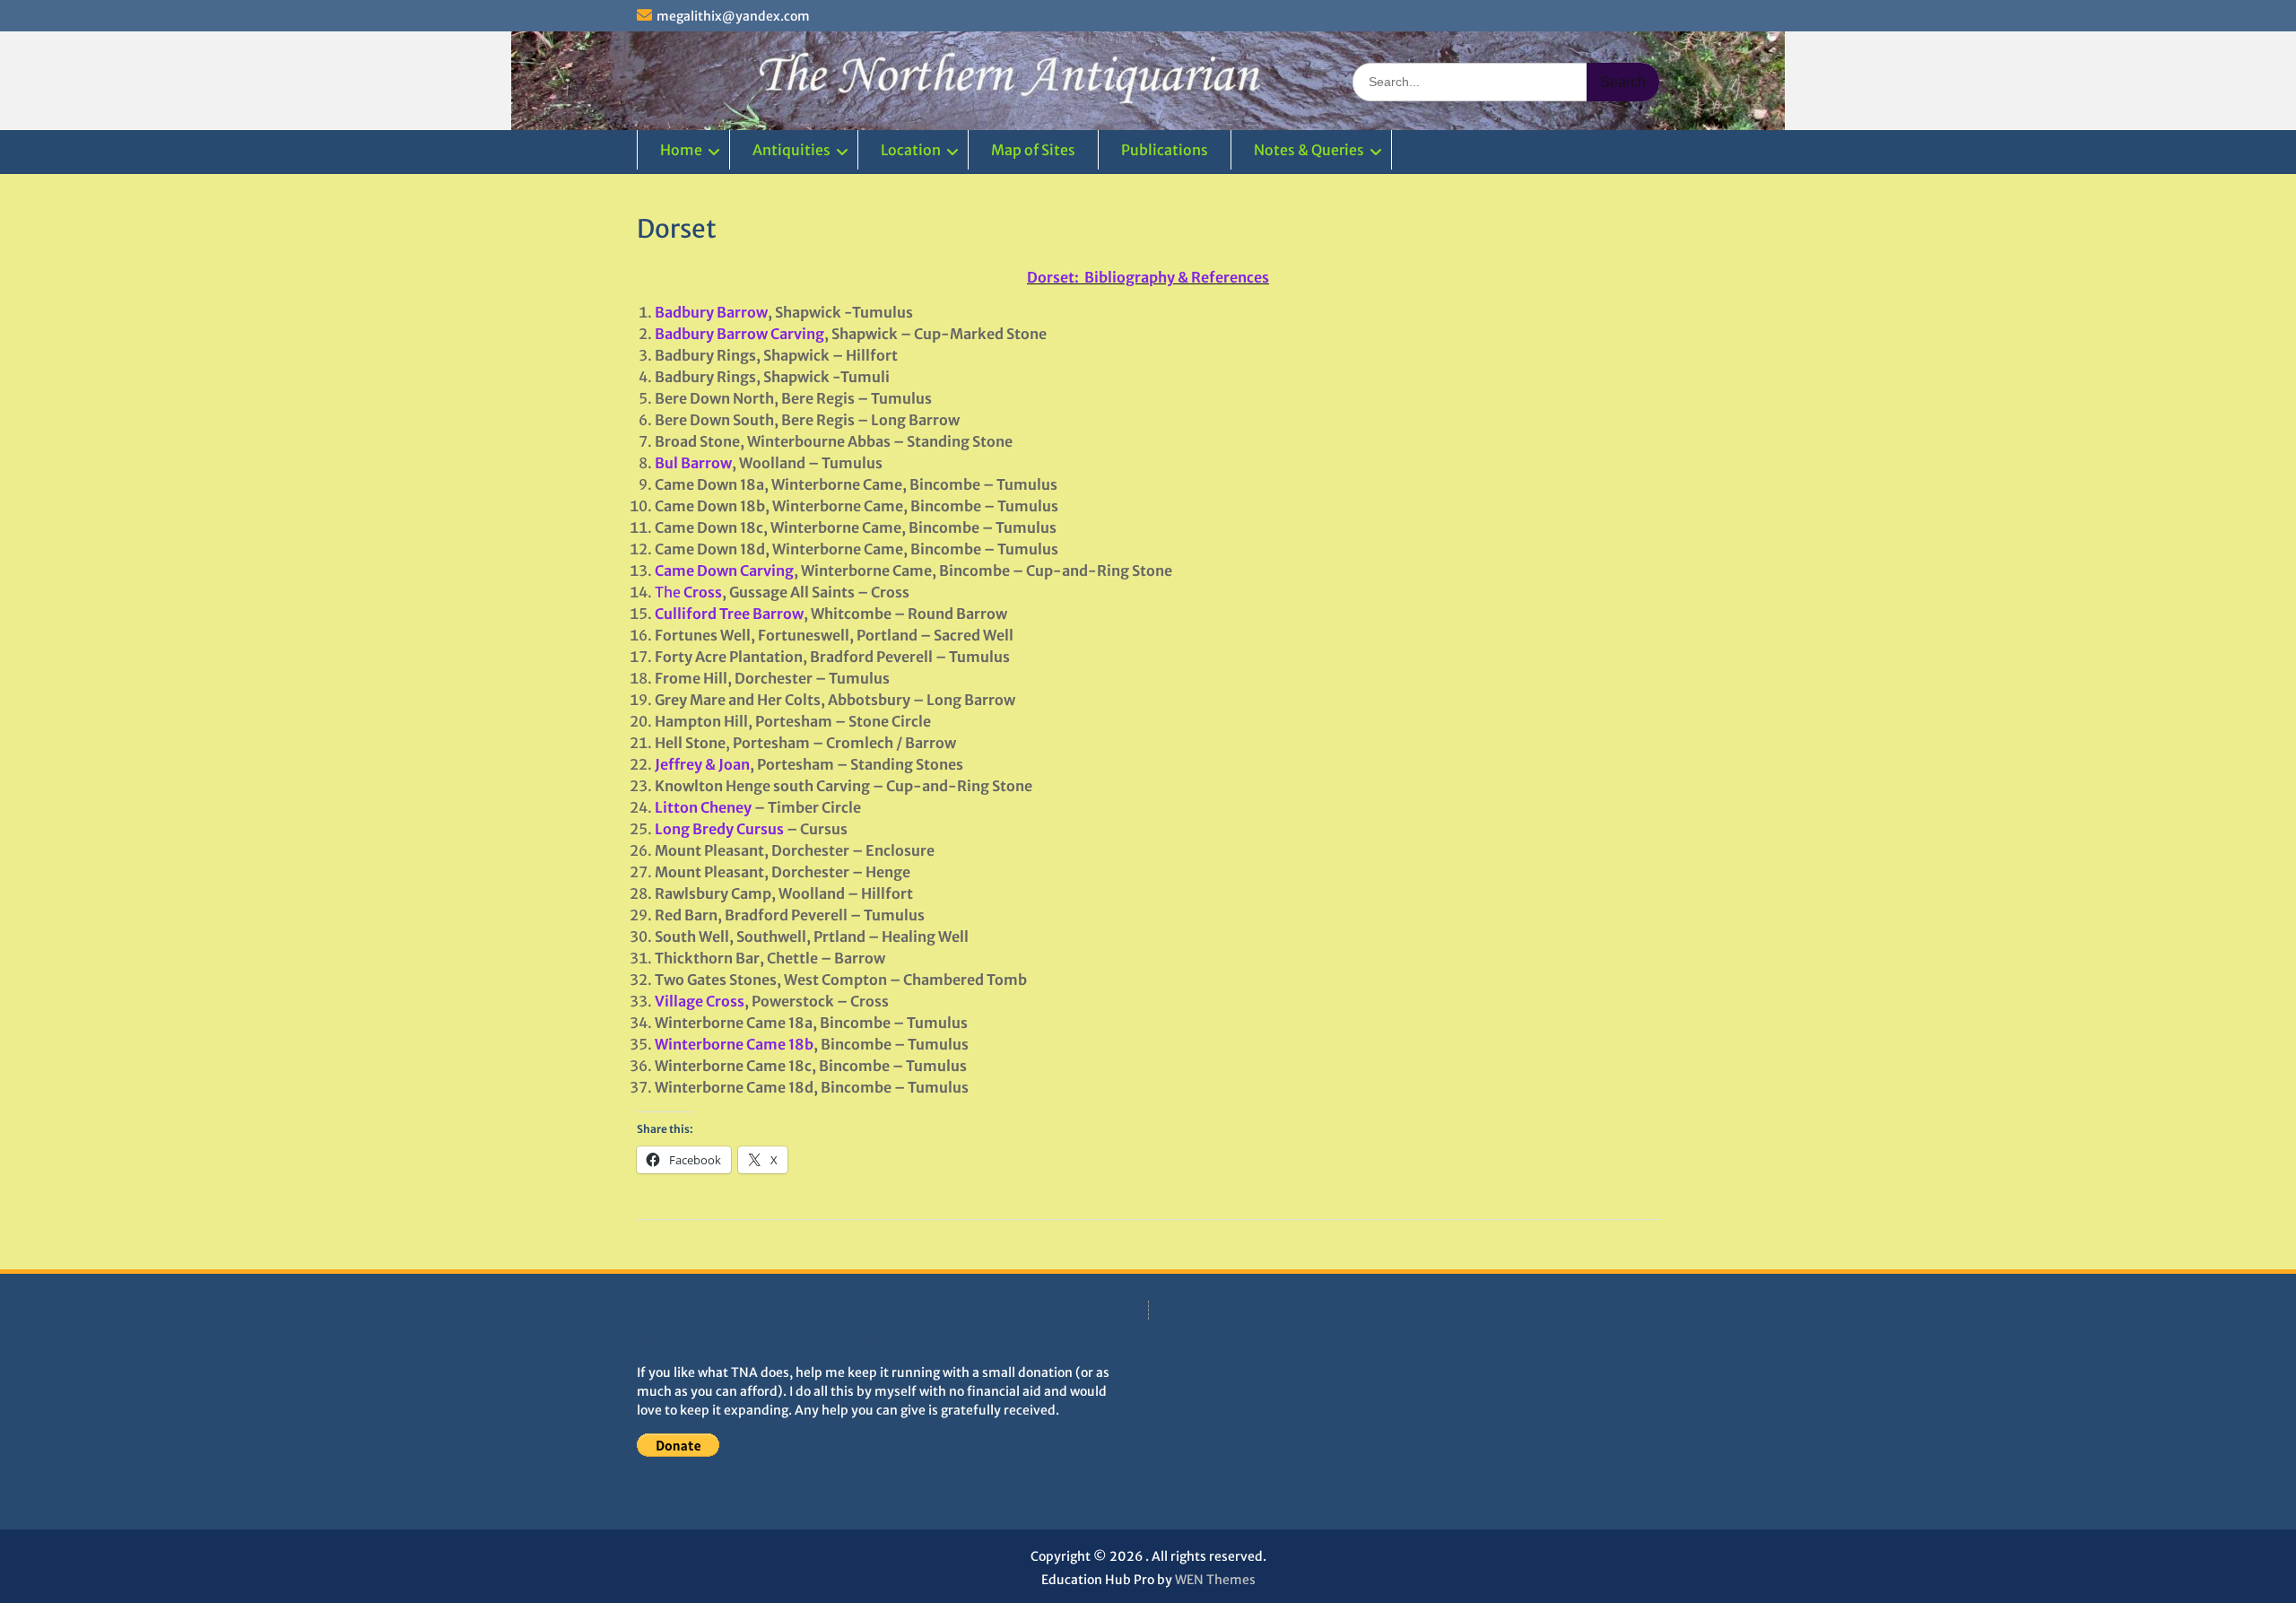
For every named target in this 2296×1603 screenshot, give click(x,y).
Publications (1165, 150)
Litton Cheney (703, 807)
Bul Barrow (693, 463)
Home (681, 150)
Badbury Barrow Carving (739, 334)
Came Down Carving (724, 571)
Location (911, 150)
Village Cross (700, 1001)
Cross (701, 592)
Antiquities (791, 150)
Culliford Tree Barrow (729, 614)
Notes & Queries (1309, 150)
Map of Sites (1033, 150)
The (668, 592)
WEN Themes (1215, 1580)
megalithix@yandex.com (733, 16)
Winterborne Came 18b (734, 1044)
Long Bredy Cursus (719, 829)
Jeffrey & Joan (702, 764)
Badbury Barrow (711, 312)
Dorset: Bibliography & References (1148, 277)
